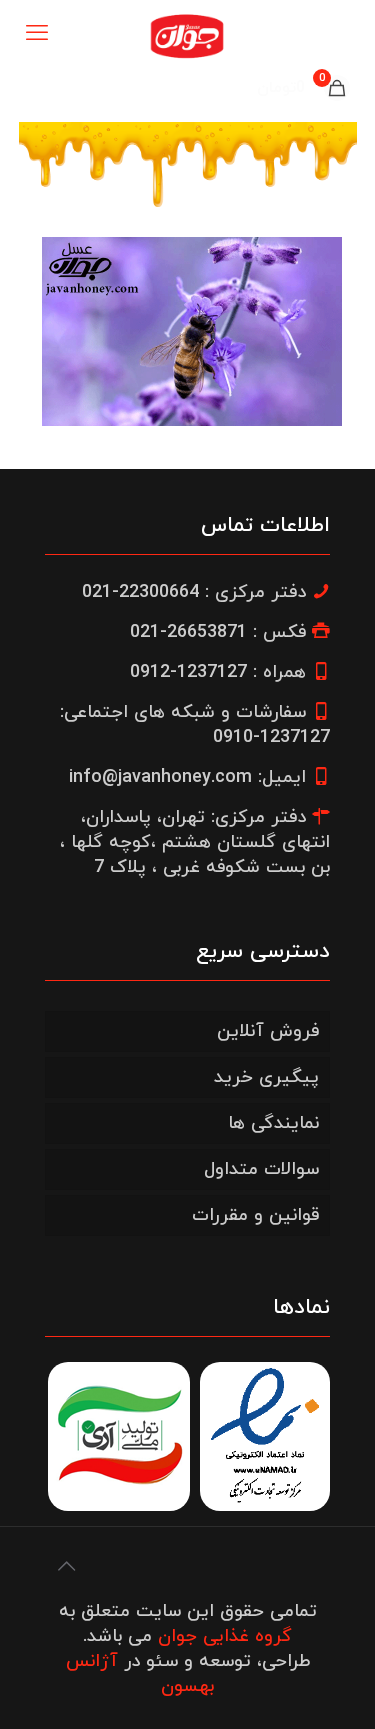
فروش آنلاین (268, 1031)
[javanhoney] (187, 35)
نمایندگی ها (273, 1123)
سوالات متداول (261, 1169)
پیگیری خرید (266, 1077)
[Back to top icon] (66, 1568)
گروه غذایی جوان (225, 1636)
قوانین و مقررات (255, 1215)
